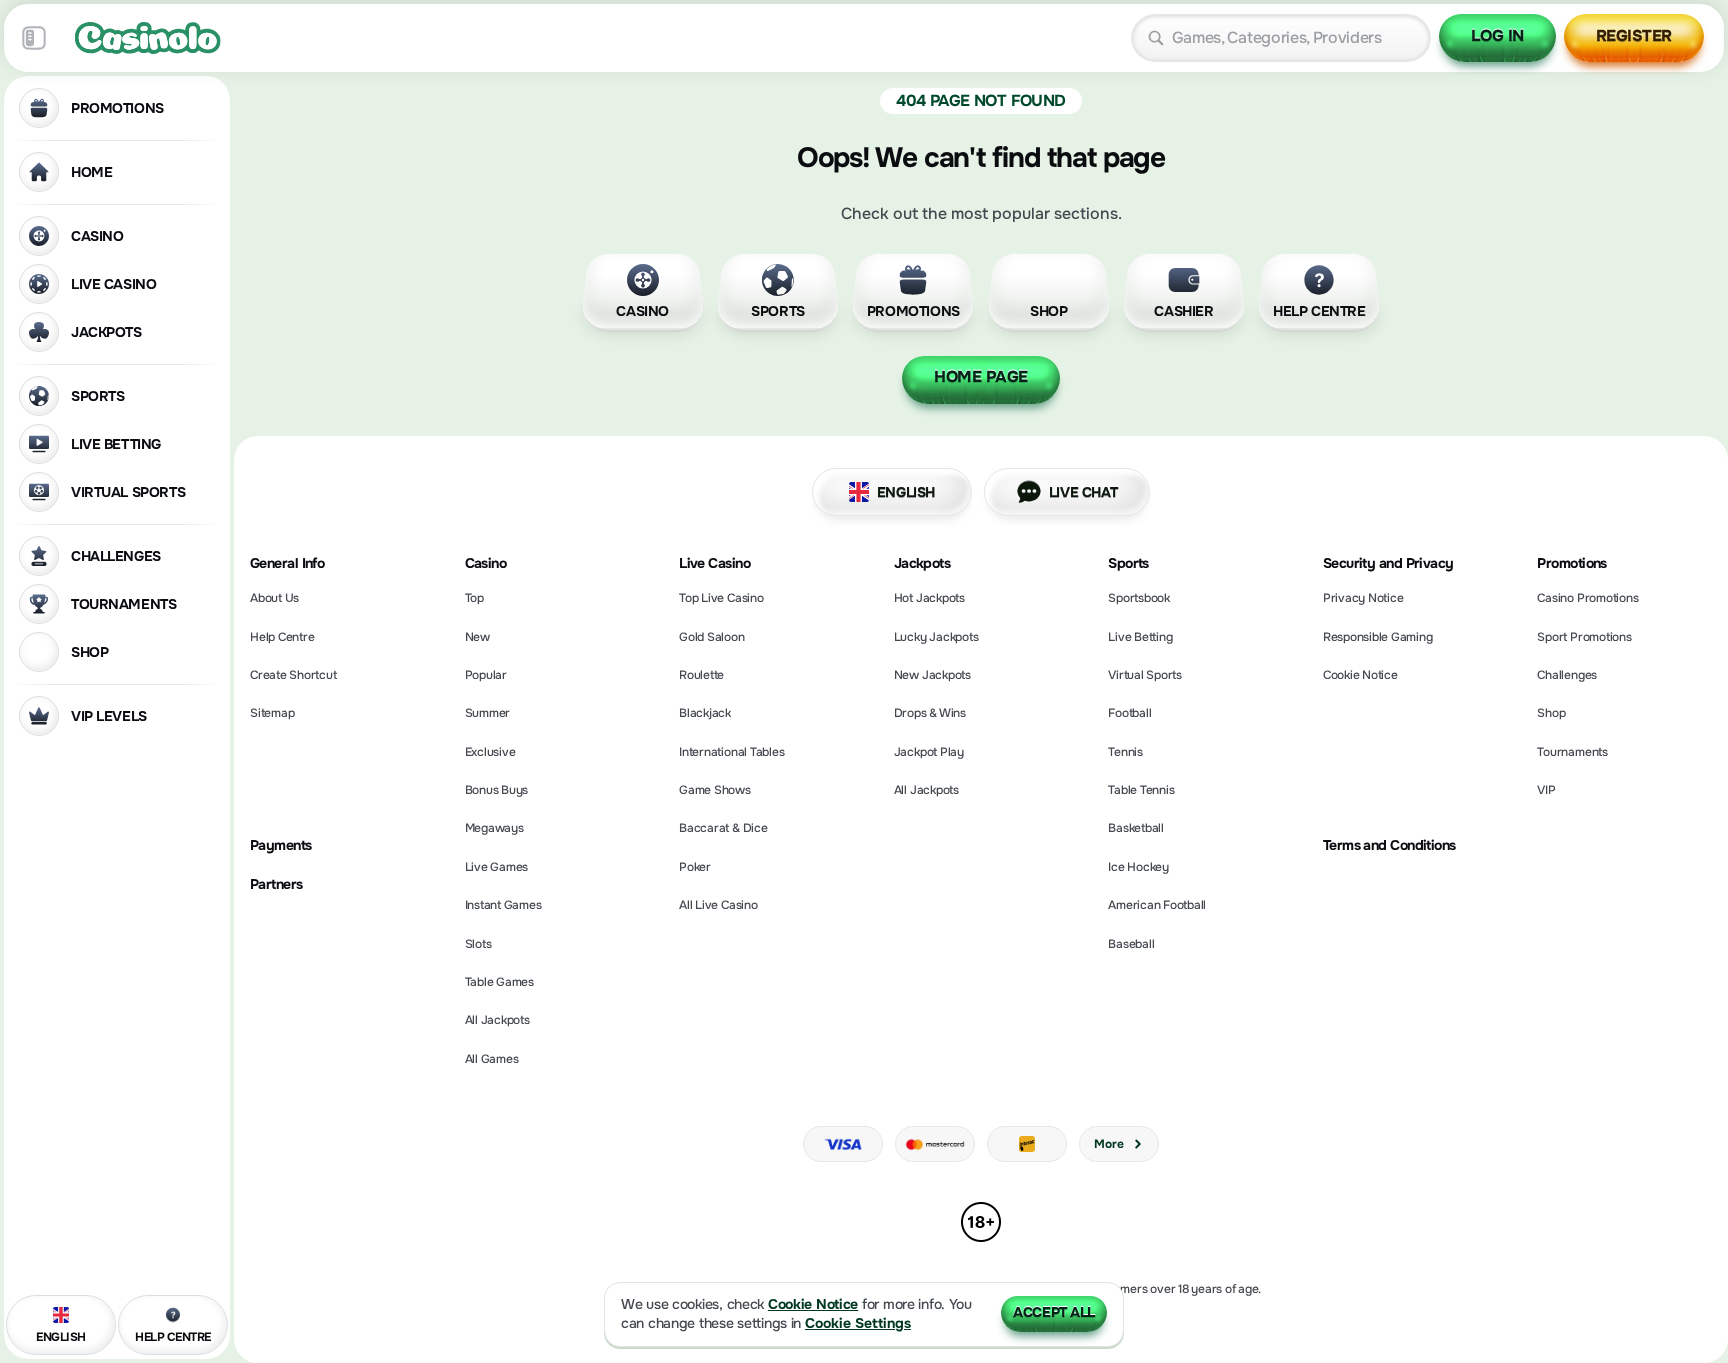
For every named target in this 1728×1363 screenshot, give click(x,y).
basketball (1136, 828)
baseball (1131, 944)
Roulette (701, 675)
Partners (276, 884)
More (1108, 1144)
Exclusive (490, 752)
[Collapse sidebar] (34, 38)
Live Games (497, 867)
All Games (492, 1059)
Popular (486, 675)
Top (474, 598)
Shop (1551, 713)
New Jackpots (932, 675)
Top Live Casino (721, 598)
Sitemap (272, 713)
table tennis (1141, 790)
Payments (281, 845)
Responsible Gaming (1378, 637)
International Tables (731, 752)
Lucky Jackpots (936, 637)
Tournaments (1572, 752)
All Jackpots (497, 1020)
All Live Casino (718, 905)
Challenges (1567, 675)
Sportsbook (1139, 598)
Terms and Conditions (1389, 845)
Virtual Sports (1145, 675)
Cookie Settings (858, 1323)
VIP (1546, 790)
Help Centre (282, 637)
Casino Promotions (1587, 598)
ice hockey (1138, 867)
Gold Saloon (711, 637)
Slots (478, 944)
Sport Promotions (1584, 637)
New (477, 637)
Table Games (499, 982)
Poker (695, 867)
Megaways (494, 828)
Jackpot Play (929, 752)
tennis (1125, 752)
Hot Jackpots (929, 598)
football (1129, 713)
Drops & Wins (930, 713)
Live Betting (1140, 637)
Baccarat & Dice (723, 828)
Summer (488, 713)
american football (1157, 905)
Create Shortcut (293, 675)
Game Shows (715, 790)
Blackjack (705, 713)
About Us (274, 598)
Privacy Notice (1363, 598)
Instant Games (503, 905)
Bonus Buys (497, 790)
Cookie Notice (1360, 675)
